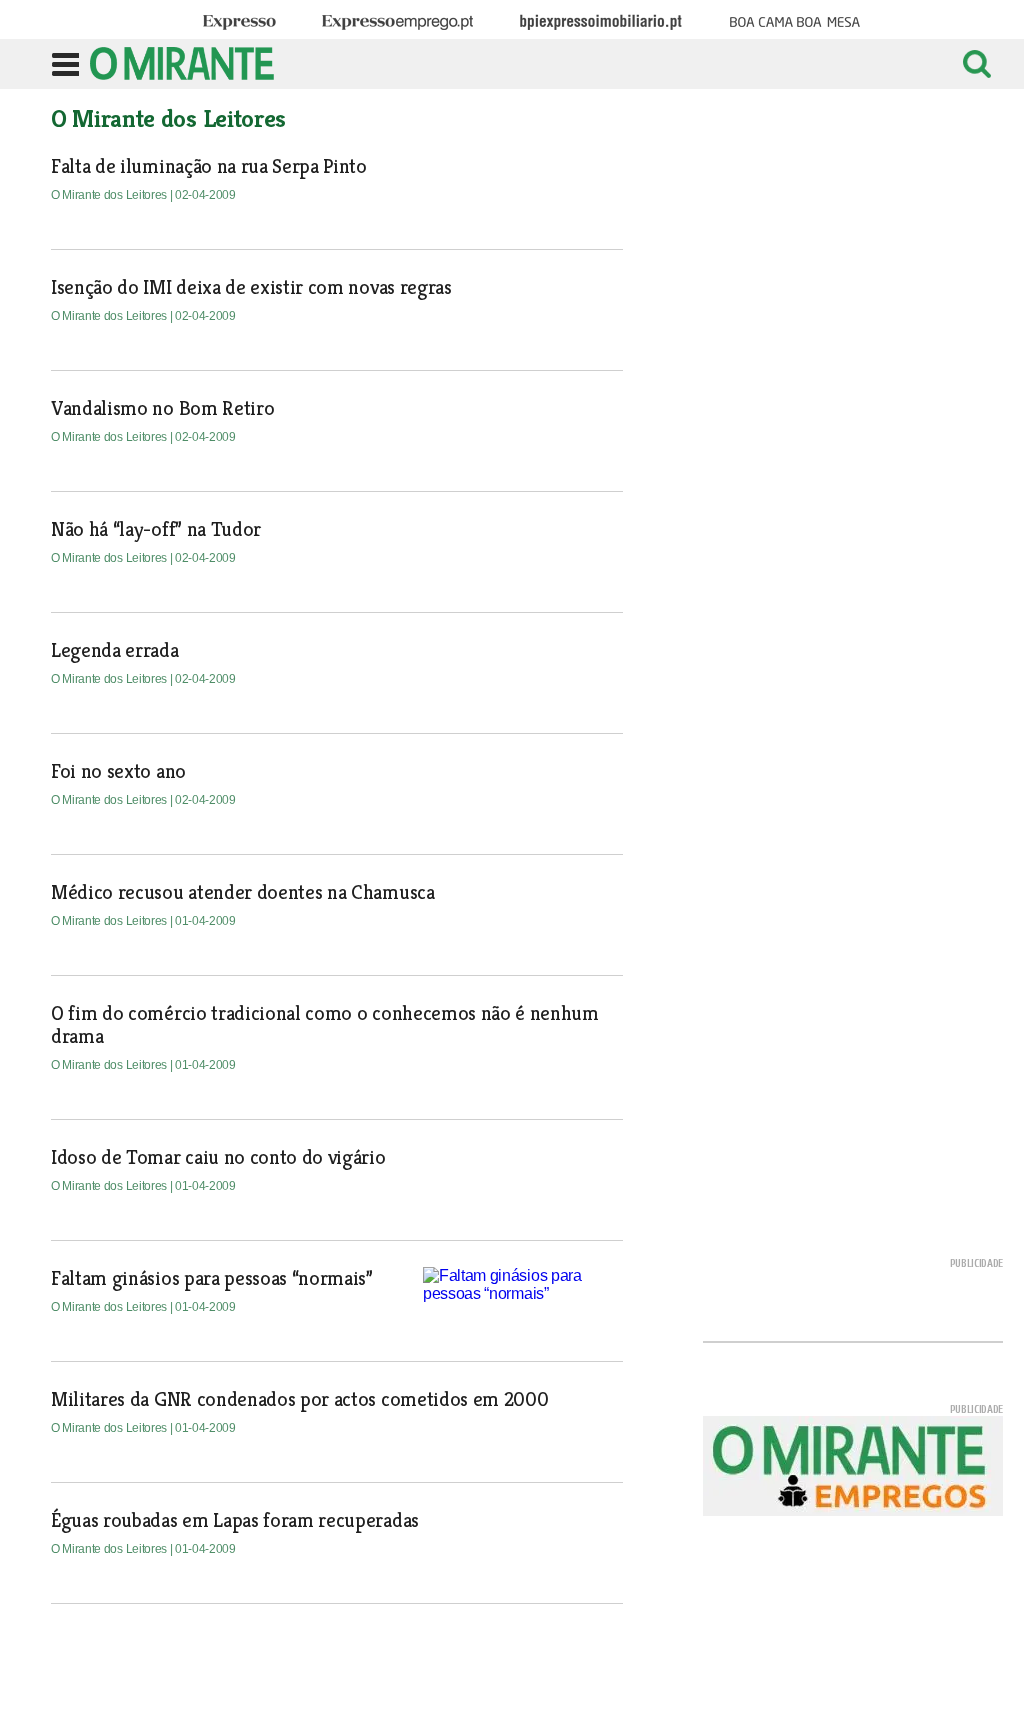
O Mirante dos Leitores (110, 195)
